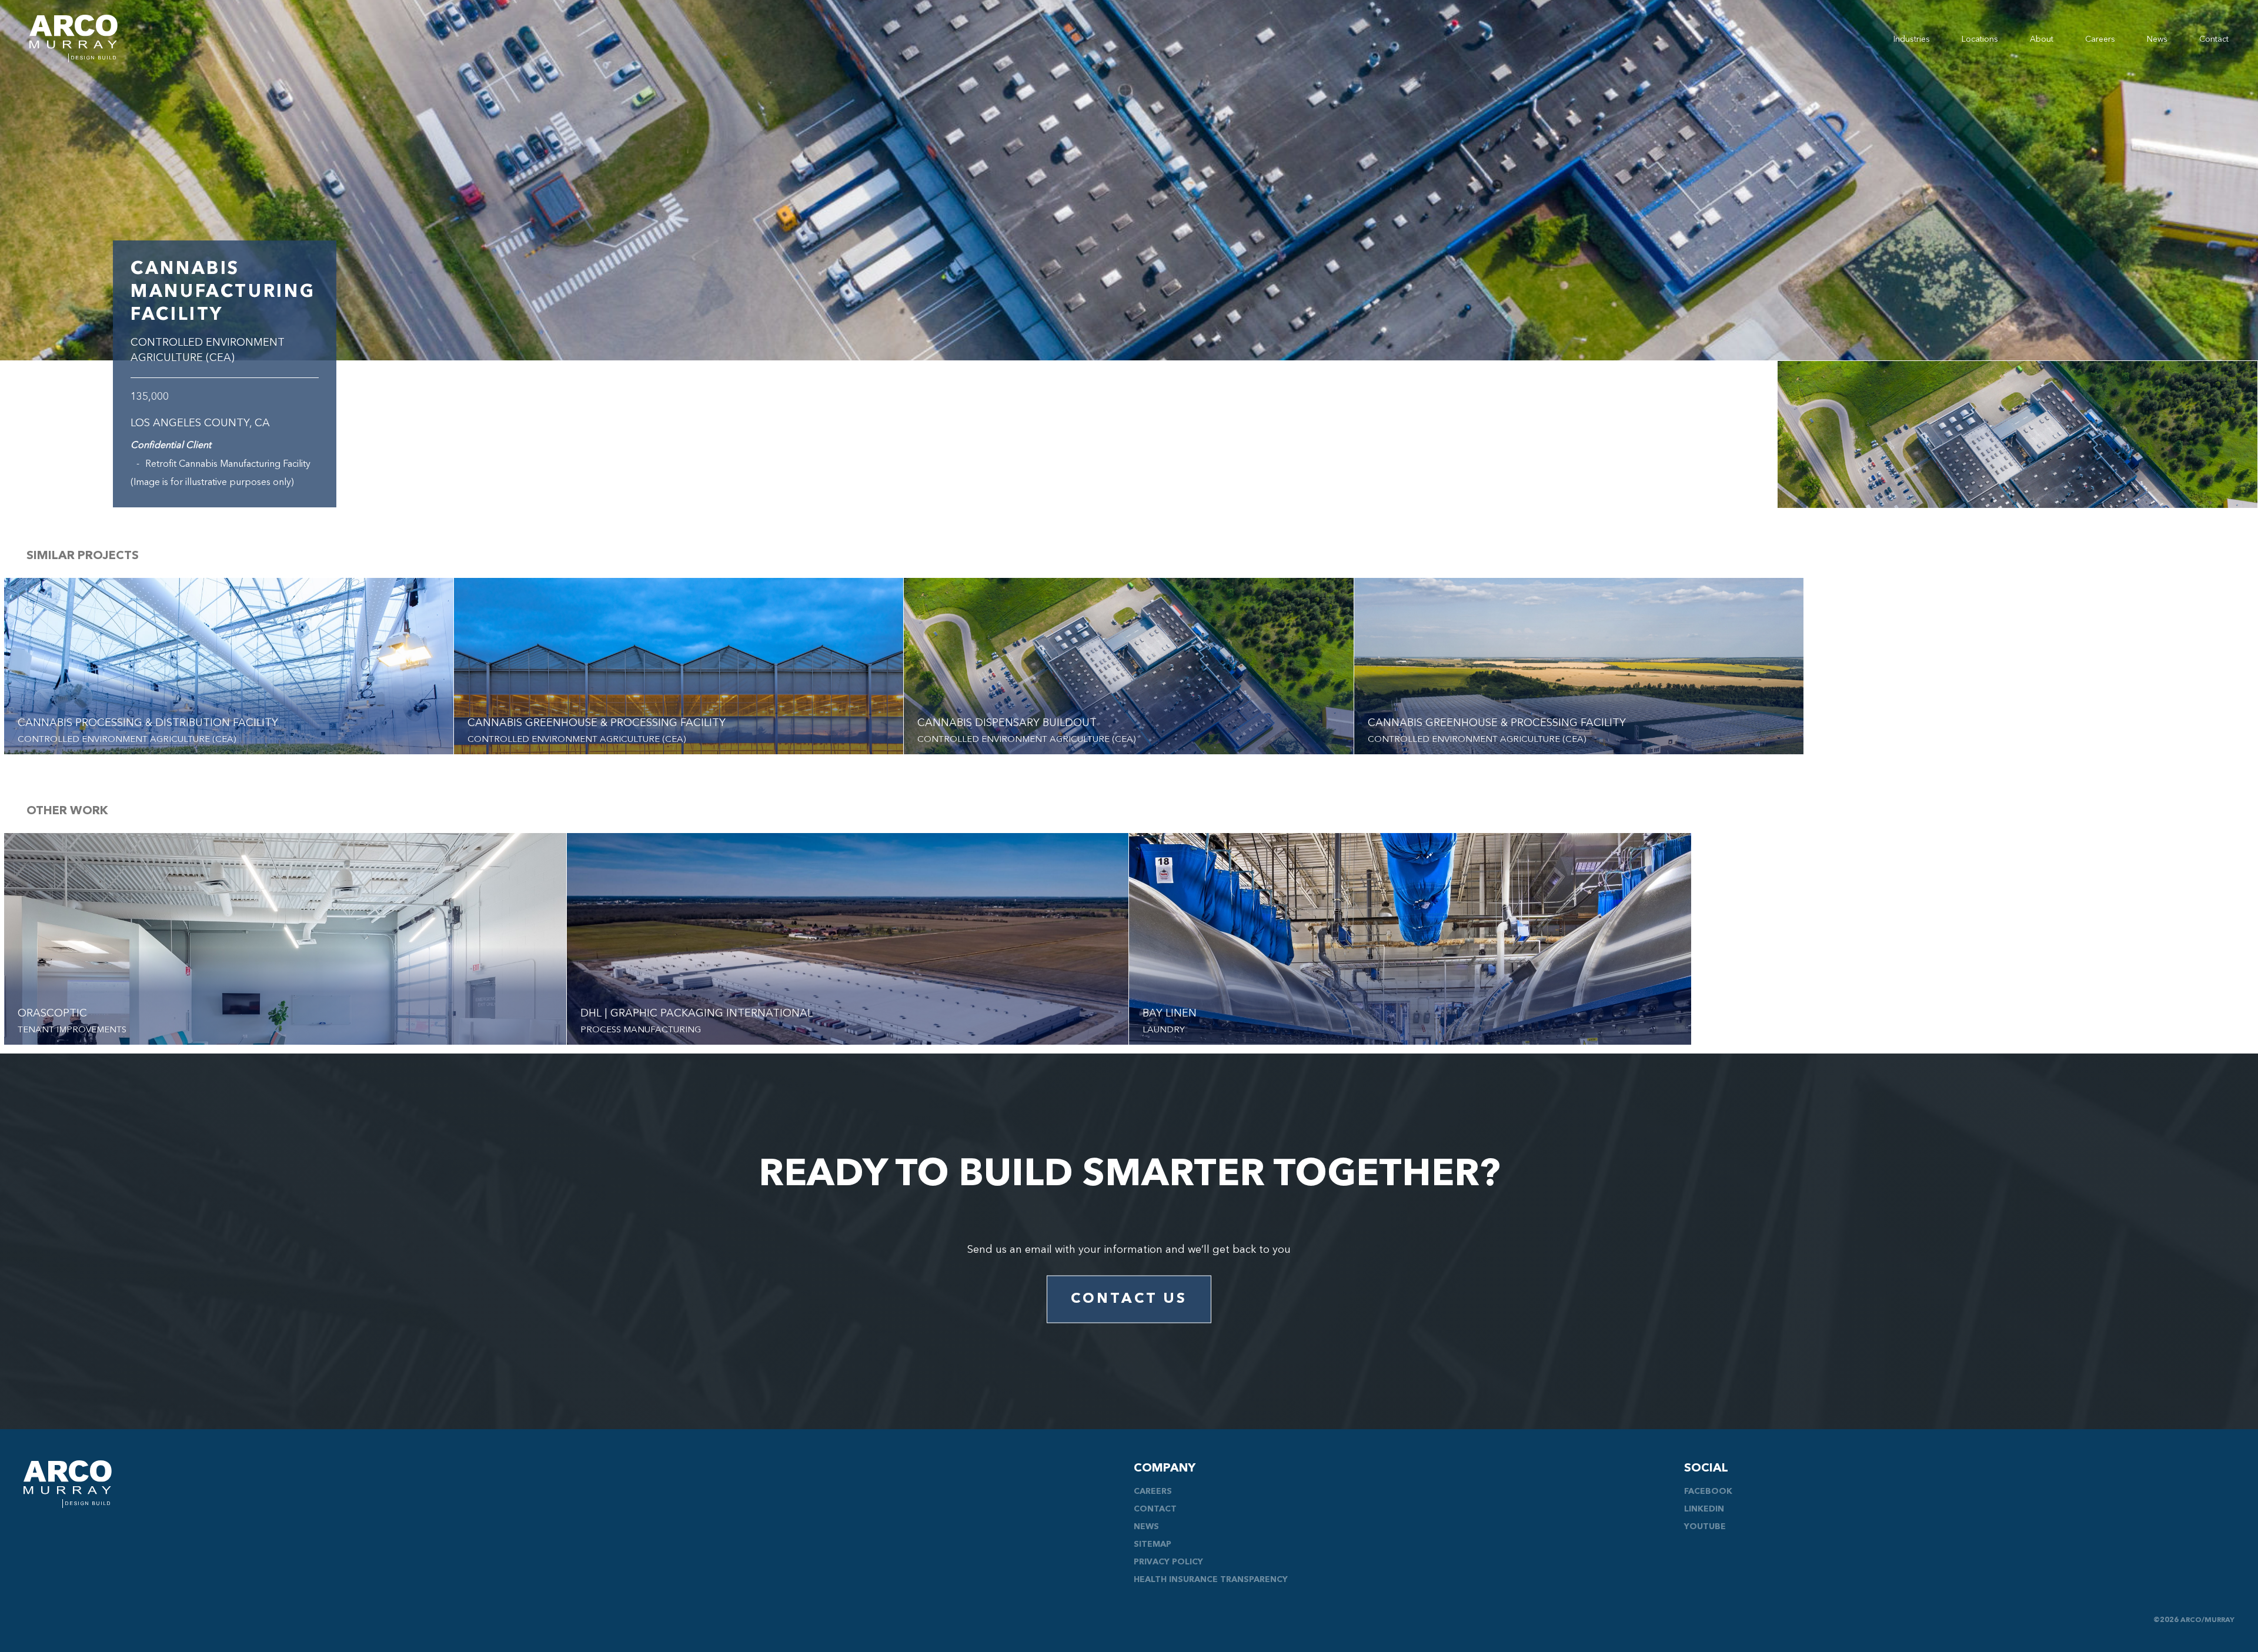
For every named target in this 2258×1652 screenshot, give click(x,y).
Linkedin (1704, 1509)
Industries (1912, 39)
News (2157, 39)
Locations (1980, 39)
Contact (2214, 39)
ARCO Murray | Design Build (74, 39)
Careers (2100, 39)
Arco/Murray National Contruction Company (68, 1484)
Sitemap (1153, 1544)
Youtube (1705, 1527)
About (2042, 39)
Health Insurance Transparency (1211, 1580)
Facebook (1708, 1492)
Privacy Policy (1168, 1562)
